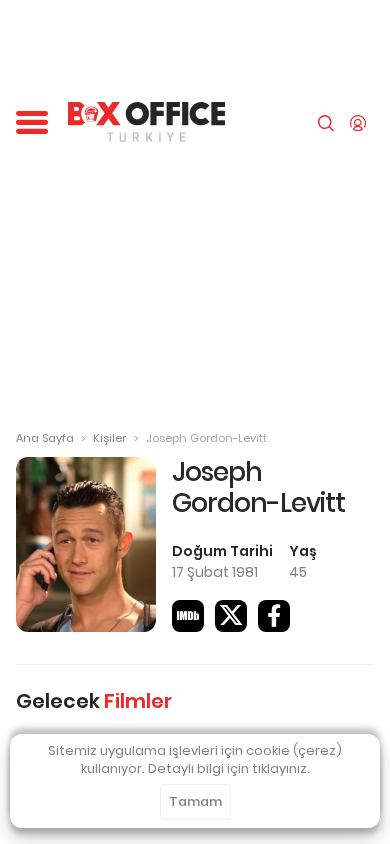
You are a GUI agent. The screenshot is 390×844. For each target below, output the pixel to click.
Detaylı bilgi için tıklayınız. (229, 768)
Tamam (195, 801)
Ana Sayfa (45, 438)
